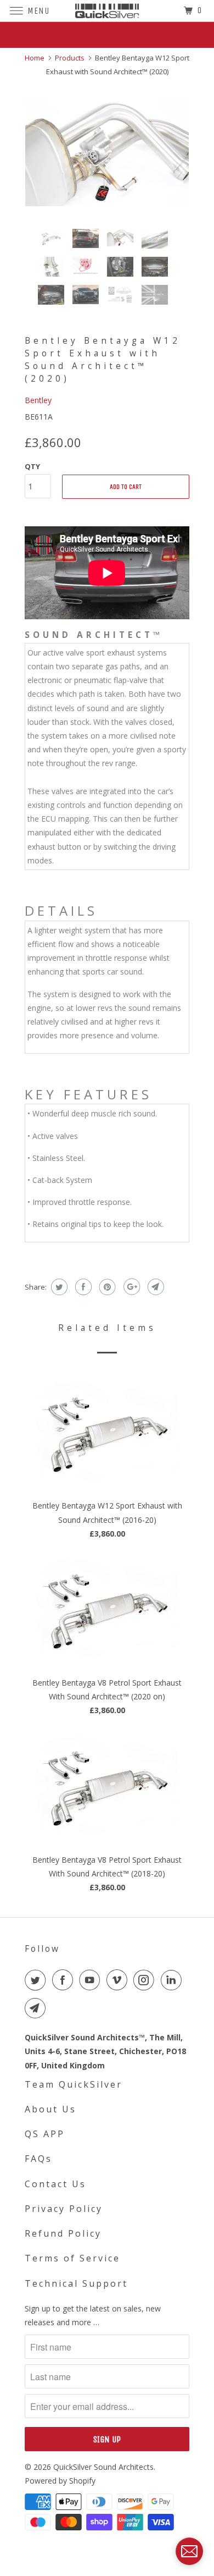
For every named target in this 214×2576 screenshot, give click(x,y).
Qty (32, 466)
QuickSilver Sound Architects (103, 2467)
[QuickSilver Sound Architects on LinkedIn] (173, 1980)
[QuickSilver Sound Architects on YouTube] (92, 1980)
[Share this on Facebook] (82, 1287)
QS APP (45, 2134)
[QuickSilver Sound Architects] (107, 11)
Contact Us (55, 2184)
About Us (50, 2109)
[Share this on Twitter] (58, 1287)
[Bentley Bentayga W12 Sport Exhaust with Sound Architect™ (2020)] (107, 152)
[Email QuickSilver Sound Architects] (37, 2008)
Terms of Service (72, 2258)
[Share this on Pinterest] (106, 1287)
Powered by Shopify (60, 2481)
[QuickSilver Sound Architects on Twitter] (37, 1980)
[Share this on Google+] (130, 1287)
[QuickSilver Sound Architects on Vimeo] (119, 1980)
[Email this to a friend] (154, 1287)
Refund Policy (63, 2233)
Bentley (38, 400)
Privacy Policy (64, 2209)
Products (70, 58)
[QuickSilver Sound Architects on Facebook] (65, 1980)
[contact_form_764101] (189, 2551)
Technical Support (76, 2283)
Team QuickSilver (74, 2084)
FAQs (38, 2159)
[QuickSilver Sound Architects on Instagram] (146, 1980)
